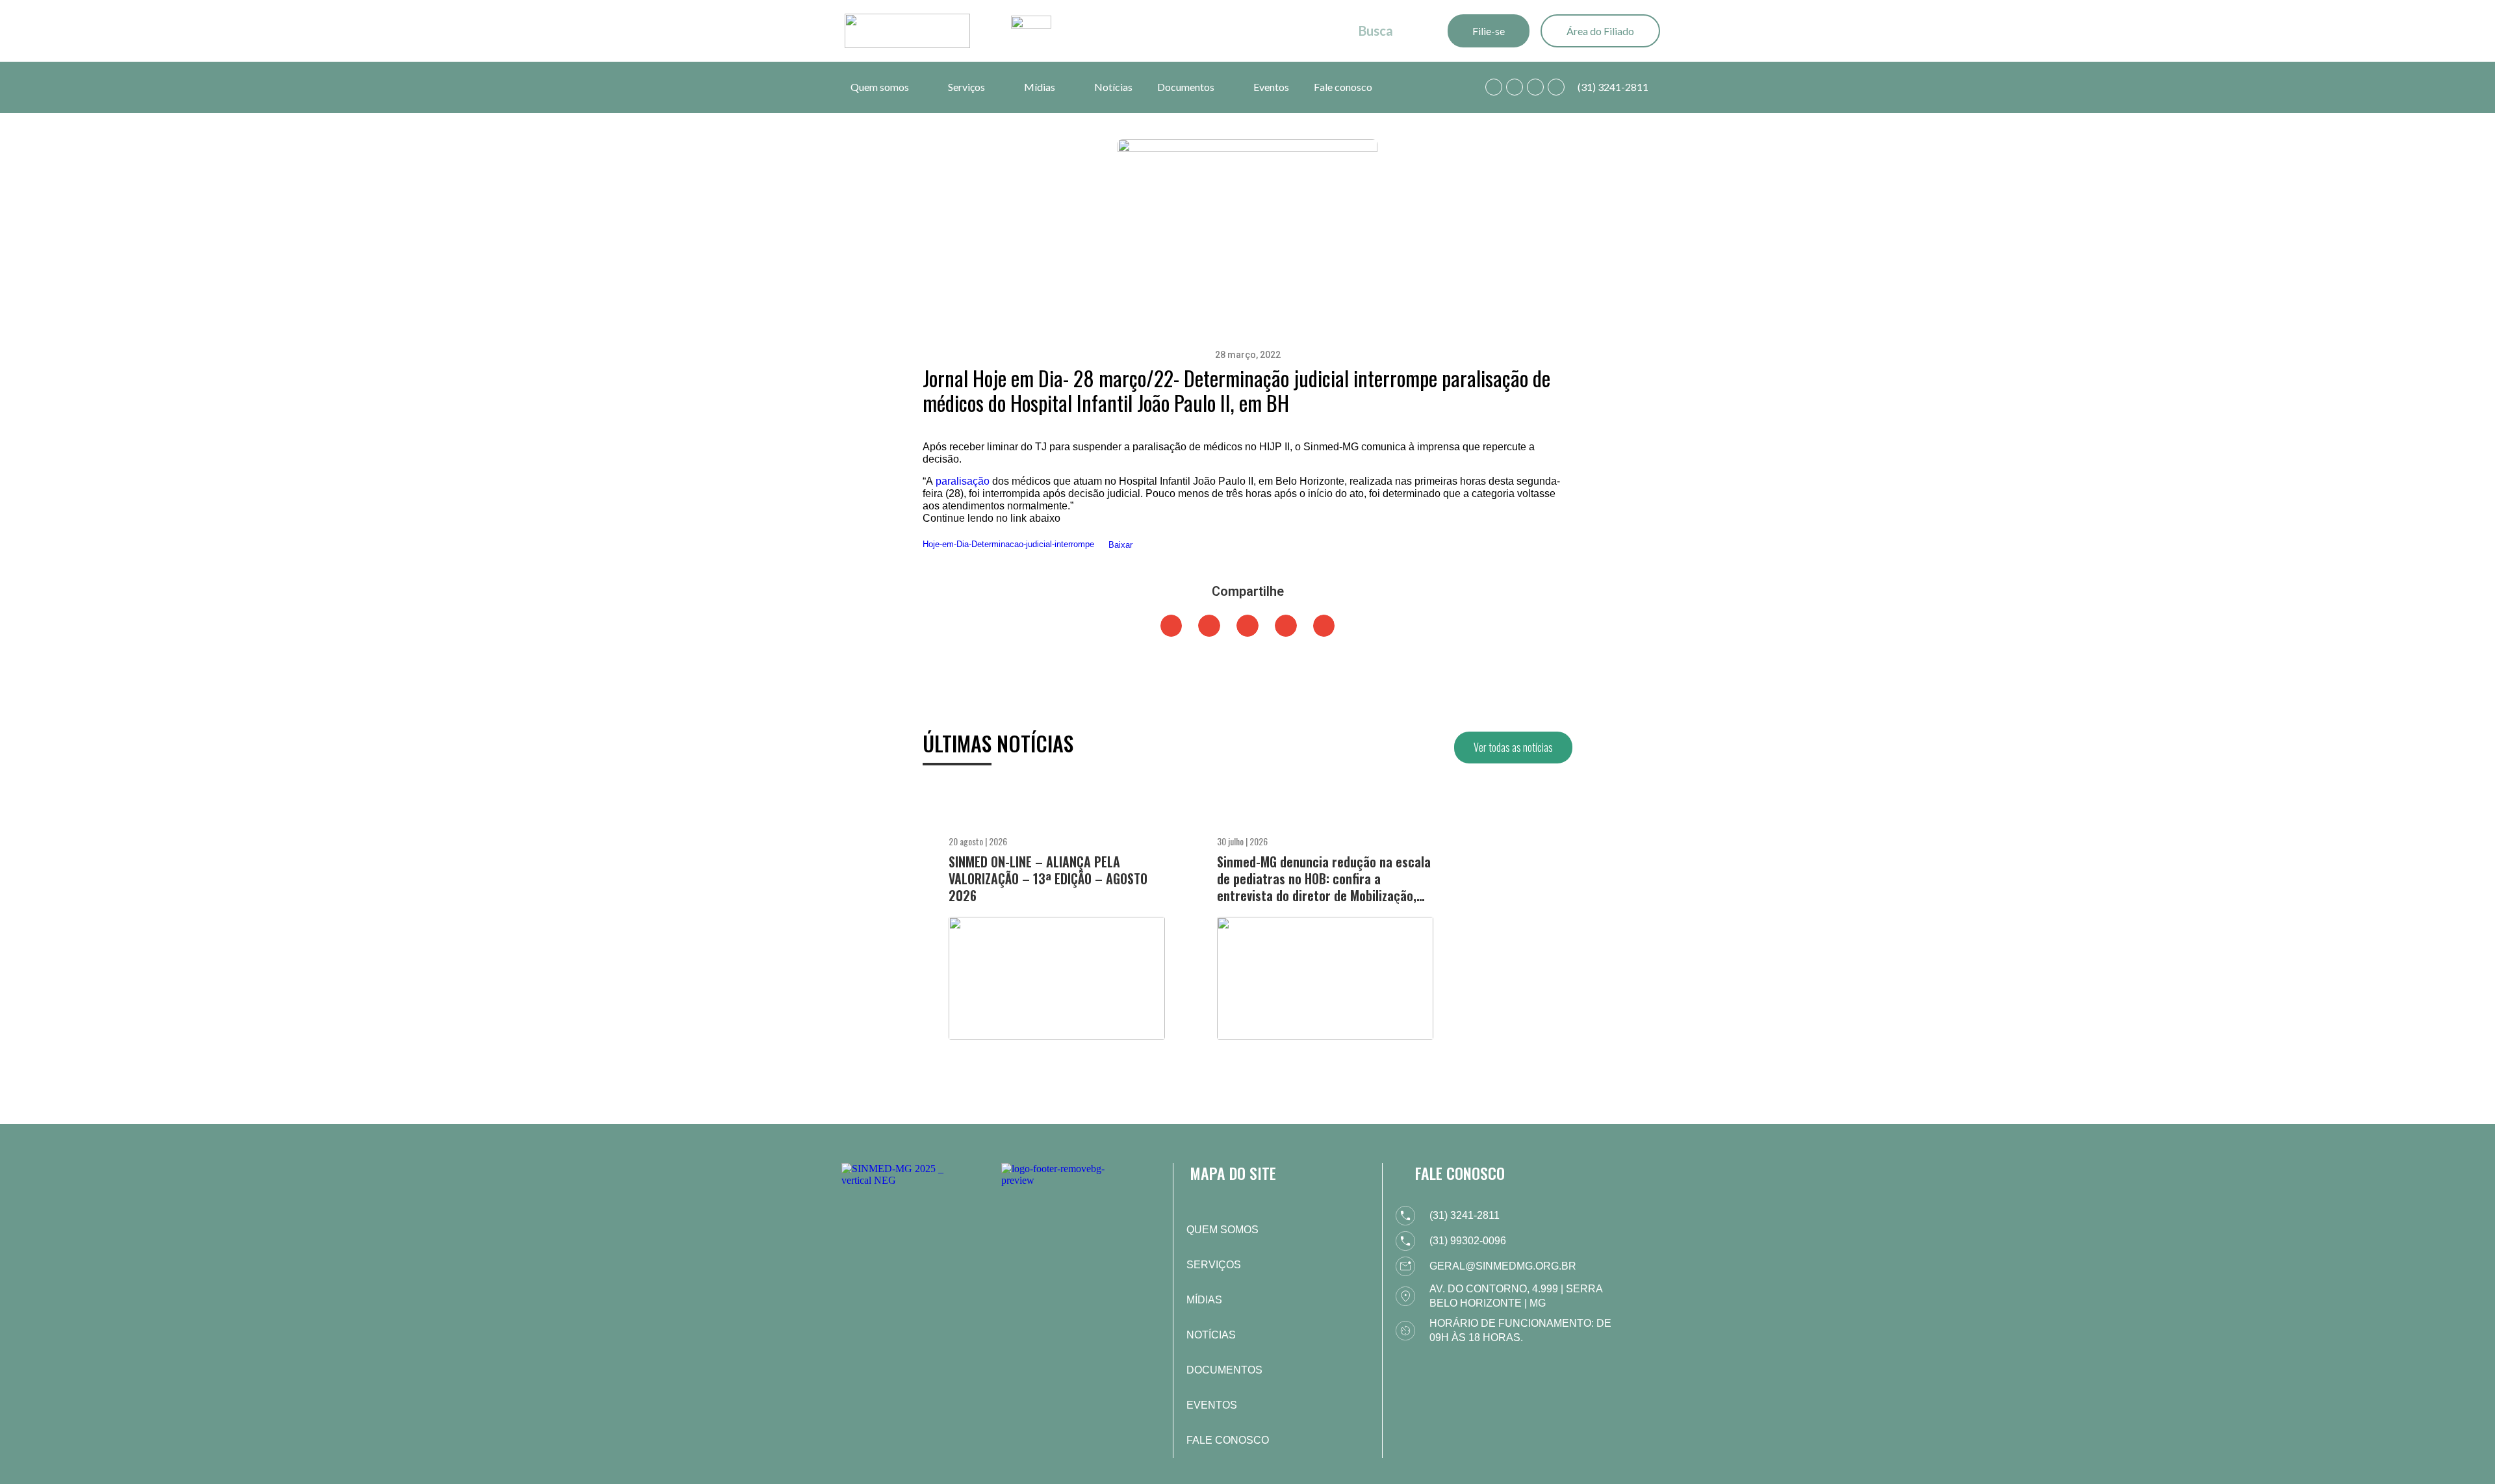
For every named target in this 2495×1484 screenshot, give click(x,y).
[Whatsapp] (1494, 87)
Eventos (1271, 87)
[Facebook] (1515, 87)
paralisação (963, 481)
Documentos (1186, 87)
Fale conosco (1343, 87)
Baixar (1120, 545)
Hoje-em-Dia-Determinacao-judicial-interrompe (1008, 545)
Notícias (1113, 87)
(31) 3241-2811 (1613, 87)
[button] (1171, 626)
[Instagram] (1535, 87)
